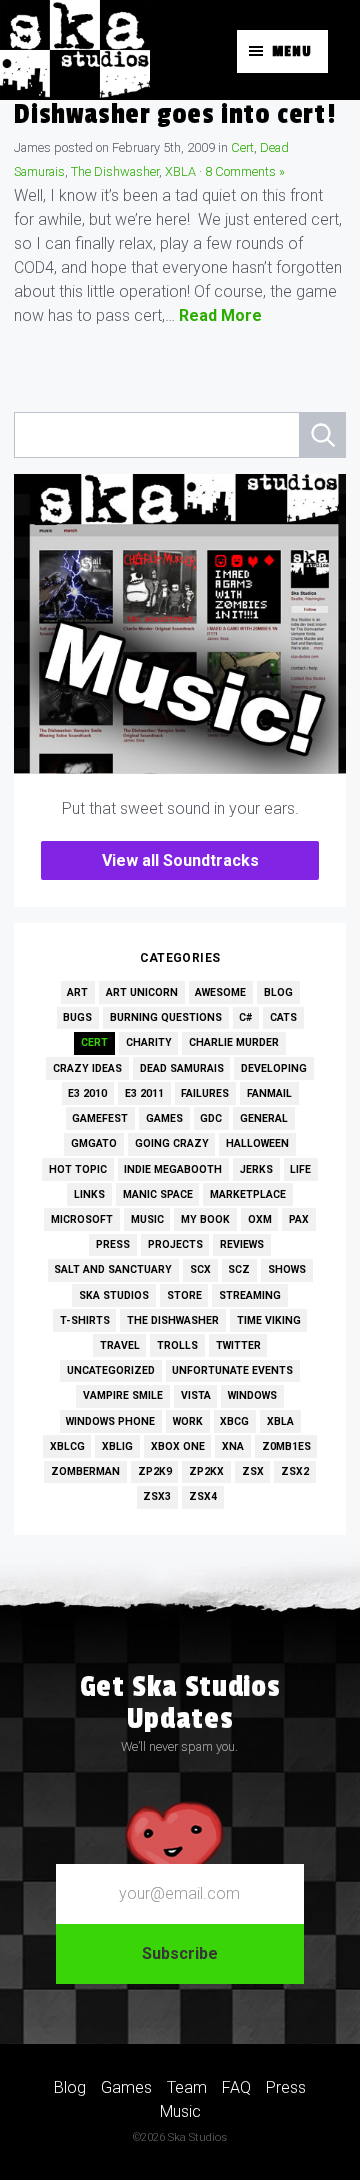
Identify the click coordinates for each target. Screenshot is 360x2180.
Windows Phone (110, 1421)
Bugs (77, 1017)
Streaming (250, 1295)
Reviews (242, 1244)
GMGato (94, 1143)
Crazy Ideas (87, 1068)
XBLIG (117, 1446)
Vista (196, 1395)
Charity (149, 1042)
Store (184, 1295)
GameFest (100, 1118)
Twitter (238, 1345)
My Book (205, 1219)
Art (77, 992)
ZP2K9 (155, 1471)
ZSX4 (203, 1496)
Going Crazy (172, 1143)
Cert (242, 147)
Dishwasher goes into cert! (174, 114)
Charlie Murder (234, 1042)
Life (300, 1169)
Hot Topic (78, 1169)
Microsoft (82, 1219)
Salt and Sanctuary (113, 1269)
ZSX (253, 1471)
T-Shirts (85, 1320)
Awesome (220, 992)
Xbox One (178, 1446)
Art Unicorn (142, 992)
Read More (220, 315)
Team (187, 2087)
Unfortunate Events (232, 1370)
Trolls (177, 1345)
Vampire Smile (123, 1395)
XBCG (234, 1421)
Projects (175, 1244)
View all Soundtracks (180, 860)
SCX (200, 1269)
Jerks (256, 1169)
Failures (205, 1093)
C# (245, 1017)
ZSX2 (295, 1471)
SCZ (239, 1269)
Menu (292, 51)
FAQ (236, 2087)
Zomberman (85, 1471)
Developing (274, 1068)
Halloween (257, 1143)
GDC (211, 1118)
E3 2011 (144, 1093)
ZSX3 (157, 1496)
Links (89, 1194)
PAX (299, 1219)
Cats (283, 1017)
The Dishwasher (115, 171)
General (264, 1118)
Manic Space (158, 1194)
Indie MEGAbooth (173, 1169)
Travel (120, 1345)
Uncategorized (111, 1370)
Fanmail (269, 1093)
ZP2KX (206, 1471)
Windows (252, 1395)
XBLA (180, 171)
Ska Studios (114, 1295)
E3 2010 (87, 1093)
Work (188, 1421)
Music (147, 1219)
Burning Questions (166, 1017)
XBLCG (67, 1446)
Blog (278, 992)
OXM (260, 1219)
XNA (233, 1446)
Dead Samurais (182, 1068)
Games (164, 1118)
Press (113, 1244)
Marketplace (248, 1194)
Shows (287, 1269)
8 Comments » (245, 171)
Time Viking (269, 1320)
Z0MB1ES (286, 1446)
